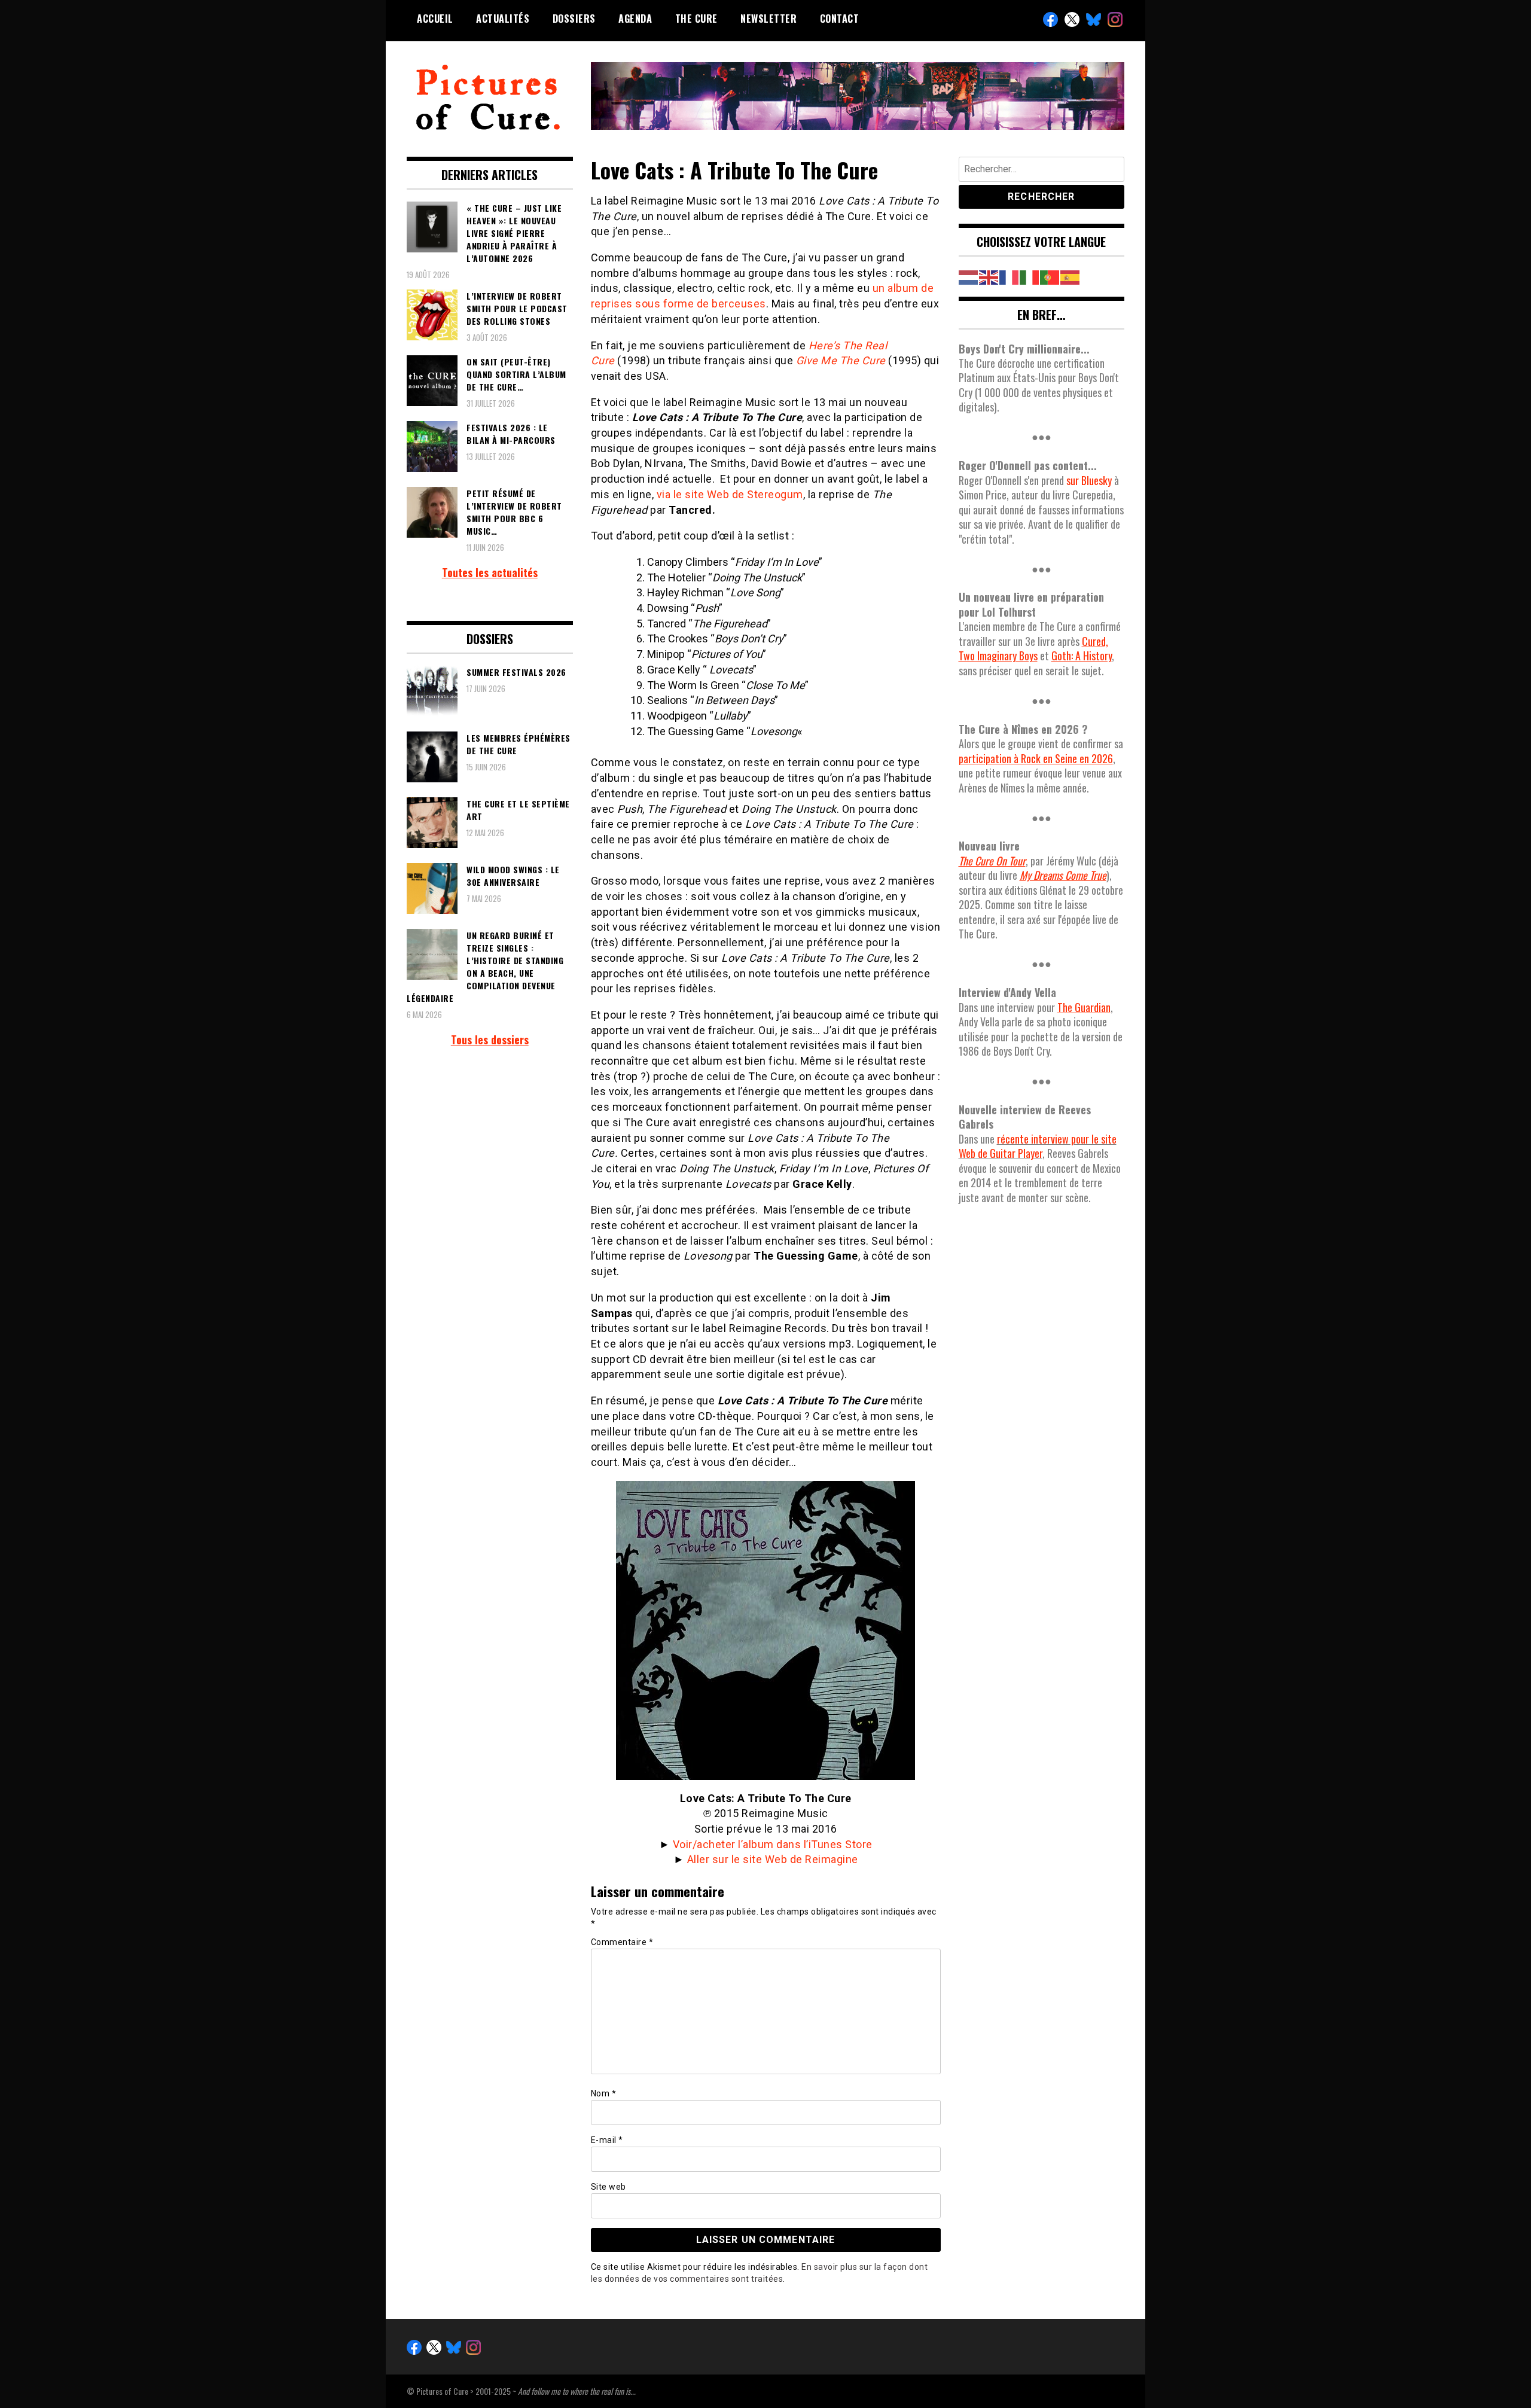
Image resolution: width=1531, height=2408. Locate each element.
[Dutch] (969, 276)
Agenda (635, 19)
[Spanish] (1071, 276)
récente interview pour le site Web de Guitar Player (1038, 1146)
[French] (1010, 276)
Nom (604, 2093)
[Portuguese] (1050, 276)
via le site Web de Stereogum (730, 494)
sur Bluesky (1089, 480)
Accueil (435, 19)
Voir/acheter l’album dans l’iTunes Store (773, 1844)
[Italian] (1030, 276)
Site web (609, 2187)
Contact (840, 19)
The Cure (696, 19)
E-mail (607, 2140)
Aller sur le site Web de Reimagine (773, 1859)
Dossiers (574, 19)
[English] (989, 276)
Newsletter (768, 19)
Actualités (503, 19)
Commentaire (622, 1942)
